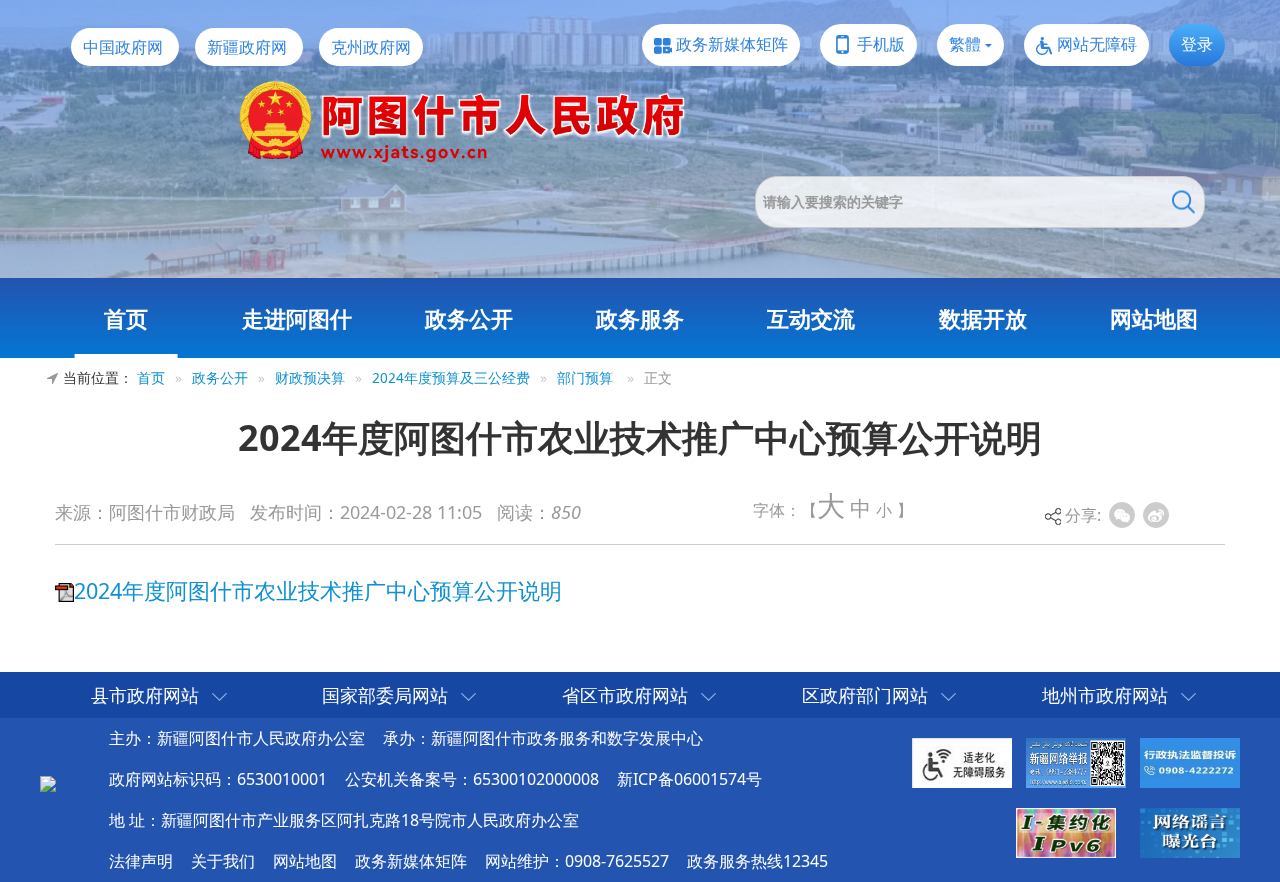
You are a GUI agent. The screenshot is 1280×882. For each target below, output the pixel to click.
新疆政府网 (247, 47)
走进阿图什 (297, 318)
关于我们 (223, 861)
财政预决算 (310, 377)
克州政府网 (371, 47)
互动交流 (811, 318)
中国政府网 (123, 47)
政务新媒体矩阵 (732, 44)
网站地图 (1154, 318)
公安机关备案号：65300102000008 (472, 779)
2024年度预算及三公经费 (451, 377)
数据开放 (983, 318)
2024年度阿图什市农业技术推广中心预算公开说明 (318, 590)
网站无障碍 (1097, 44)
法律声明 (141, 861)
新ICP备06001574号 (689, 779)
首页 (126, 318)
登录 (1197, 44)
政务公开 (469, 318)
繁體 (965, 44)
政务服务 (640, 318)
